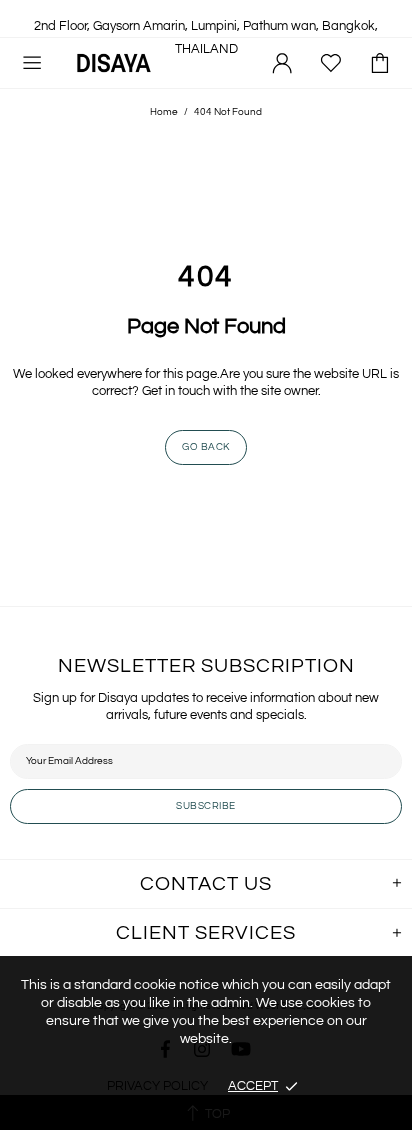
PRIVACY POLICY (157, 1086)
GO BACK (206, 447)
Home (164, 112)
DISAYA (114, 62)
